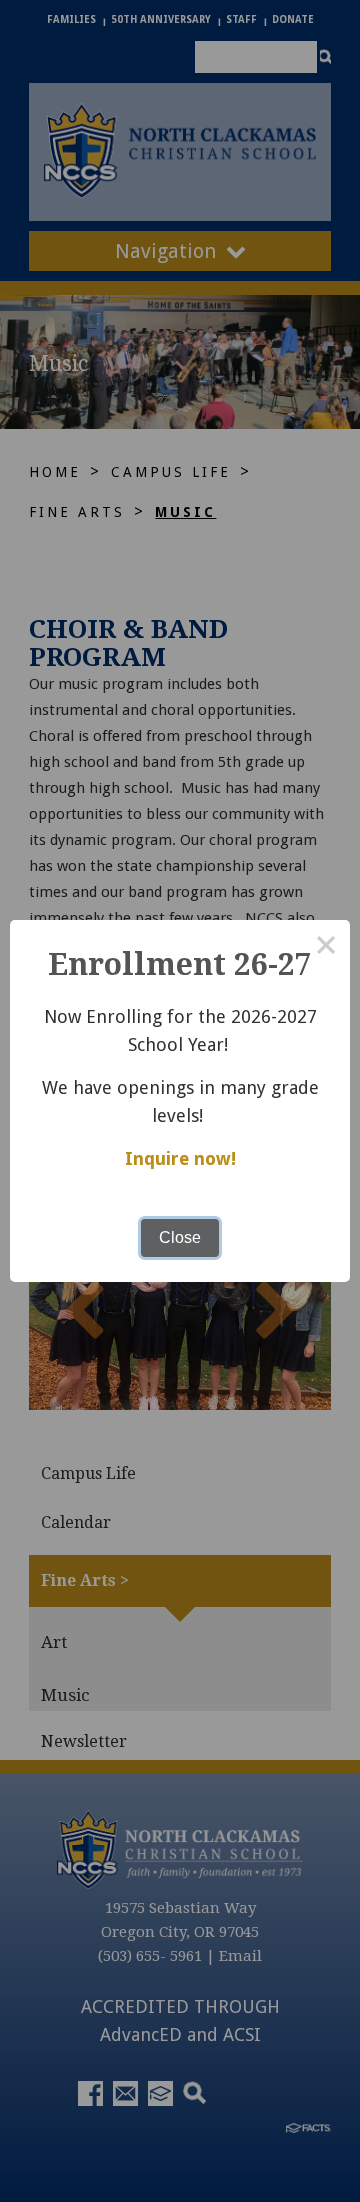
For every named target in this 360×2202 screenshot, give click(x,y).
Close (180, 1237)
